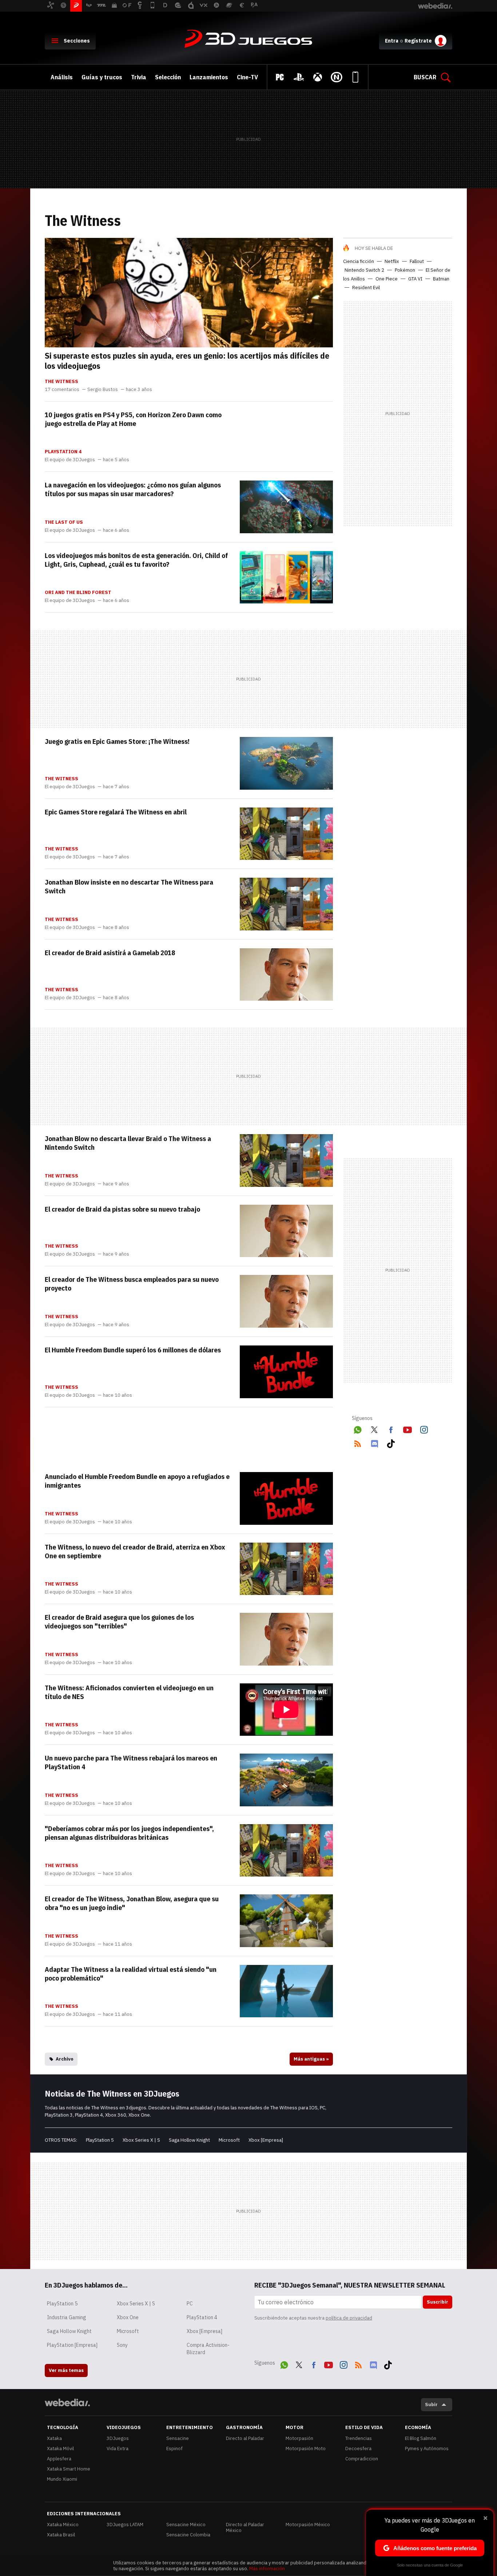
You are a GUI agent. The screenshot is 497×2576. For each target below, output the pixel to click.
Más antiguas (311, 2059)
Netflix (392, 261)
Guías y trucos (102, 77)
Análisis (62, 77)
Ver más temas (66, 2370)
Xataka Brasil (61, 2535)
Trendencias (359, 2438)
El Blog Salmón (421, 2438)
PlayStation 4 (63, 452)
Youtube (407, 1428)
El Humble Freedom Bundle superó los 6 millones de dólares (133, 1350)
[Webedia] (67, 2402)
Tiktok (391, 1442)
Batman (441, 279)
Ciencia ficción (359, 261)
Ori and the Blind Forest (78, 593)
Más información (267, 2569)
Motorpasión (299, 2438)
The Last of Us (64, 522)
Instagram (424, 1428)
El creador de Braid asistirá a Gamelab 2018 (110, 953)
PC (190, 2304)
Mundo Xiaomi (62, 2479)
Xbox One (128, 2317)
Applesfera (59, 2459)
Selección (168, 77)
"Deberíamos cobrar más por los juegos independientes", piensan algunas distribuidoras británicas (129, 1833)
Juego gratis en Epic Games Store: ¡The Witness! (117, 741)
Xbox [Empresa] (266, 2140)
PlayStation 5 (100, 2140)
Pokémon (405, 270)
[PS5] (299, 77)
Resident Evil (366, 288)
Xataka (54, 2438)
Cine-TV (247, 77)
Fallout (417, 261)
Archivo (65, 2059)
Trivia (139, 77)
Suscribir (438, 2302)
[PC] (280, 77)
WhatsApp (358, 1428)
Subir (431, 2404)
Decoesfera (358, 2449)
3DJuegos (249, 39)
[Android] (355, 77)
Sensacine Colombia (188, 2535)
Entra (392, 41)
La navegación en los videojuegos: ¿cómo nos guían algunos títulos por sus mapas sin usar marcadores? (133, 489)
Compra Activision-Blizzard (208, 2349)
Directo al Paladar (245, 2438)
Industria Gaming (67, 2317)
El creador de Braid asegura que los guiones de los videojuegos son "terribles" (119, 1622)
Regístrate (418, 41)
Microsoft (229, 2140)
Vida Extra (118, 2449)
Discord (374, 1442)
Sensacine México (186, 2525)
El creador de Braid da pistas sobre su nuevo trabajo (122, 1209)
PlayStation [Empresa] (72, 2345)
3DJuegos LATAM (125, 2525)
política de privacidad (349, 2318)
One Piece (387, 279)
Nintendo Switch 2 (364, 270)
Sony (122, 2345)
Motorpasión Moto (306, 2449)
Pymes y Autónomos (427, 2449)
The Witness (61, 382)
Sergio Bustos (103, 390)
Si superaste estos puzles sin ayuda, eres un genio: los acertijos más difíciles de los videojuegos (187, 360)
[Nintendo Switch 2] (337, 77)
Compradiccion (362, 2459)
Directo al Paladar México (245, 2527)
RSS (358, 1442)
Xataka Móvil (60, 2449)
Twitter (374, 1428)
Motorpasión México (308, 2525)
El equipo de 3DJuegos (70, 460)
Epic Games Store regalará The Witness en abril (116, 812)
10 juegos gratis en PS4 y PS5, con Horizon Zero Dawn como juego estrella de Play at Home (133, 419)
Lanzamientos (209, 77)
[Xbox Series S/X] (318, 77)
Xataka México (63, 2525)
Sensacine (178, 2438)
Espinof (174, 2449)
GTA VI (415, 279)
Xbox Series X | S (141, 2140)
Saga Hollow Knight (189, 2140)
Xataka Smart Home (69, 2469)
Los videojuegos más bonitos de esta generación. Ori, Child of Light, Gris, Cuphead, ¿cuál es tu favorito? (136, 560)
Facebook (391, 1428)
